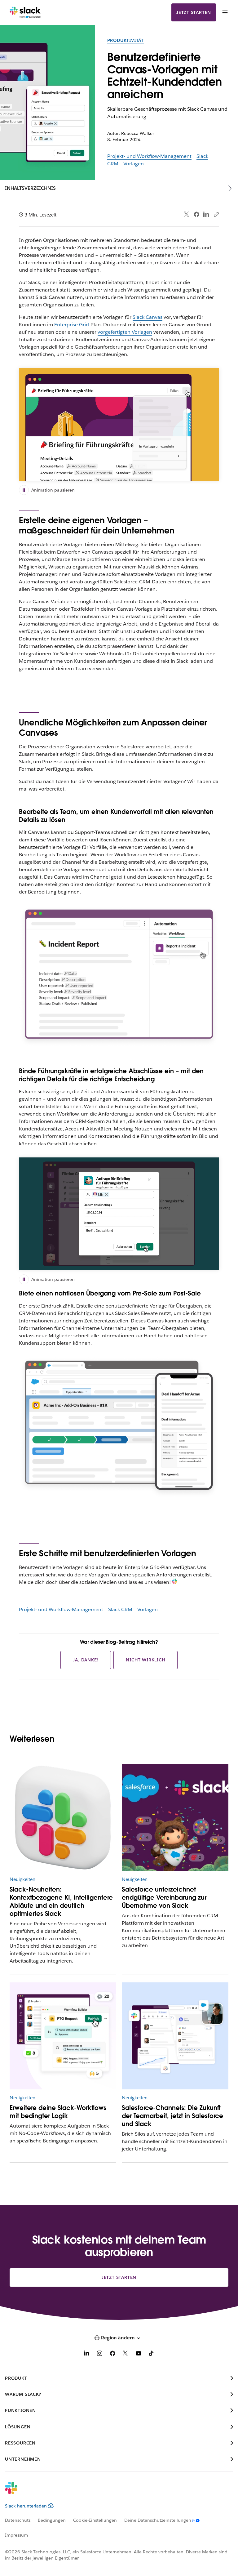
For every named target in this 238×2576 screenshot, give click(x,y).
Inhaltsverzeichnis (30, 188)
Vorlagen (134, 164)
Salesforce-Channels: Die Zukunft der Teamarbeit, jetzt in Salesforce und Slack (172, 2116)
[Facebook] (196, 214)
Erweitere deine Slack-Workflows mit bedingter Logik (58, 2112)
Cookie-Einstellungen (95, 2520)
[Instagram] (99, 2354)
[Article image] (63, 1818)
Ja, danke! (86, 1660)
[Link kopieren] (216, 214)
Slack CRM (120, 1609)
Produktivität (126, 40)
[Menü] (225, 12)
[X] (126, 2354)
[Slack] (25, 12)
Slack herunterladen (26, 2506)
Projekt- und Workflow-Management (149, 156)
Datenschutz (18, 2520)
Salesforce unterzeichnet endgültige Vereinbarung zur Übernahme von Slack (164, 1897)
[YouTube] (139, 2354)
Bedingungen (52, 2520)
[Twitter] (187, 214)
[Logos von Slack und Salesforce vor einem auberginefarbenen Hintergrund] (175, 1818)
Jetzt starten (194, 12)
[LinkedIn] (206, 214)
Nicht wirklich (145, 1660)
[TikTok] (152, 2354)
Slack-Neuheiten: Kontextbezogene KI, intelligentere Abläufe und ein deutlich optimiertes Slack (61, 1901)
